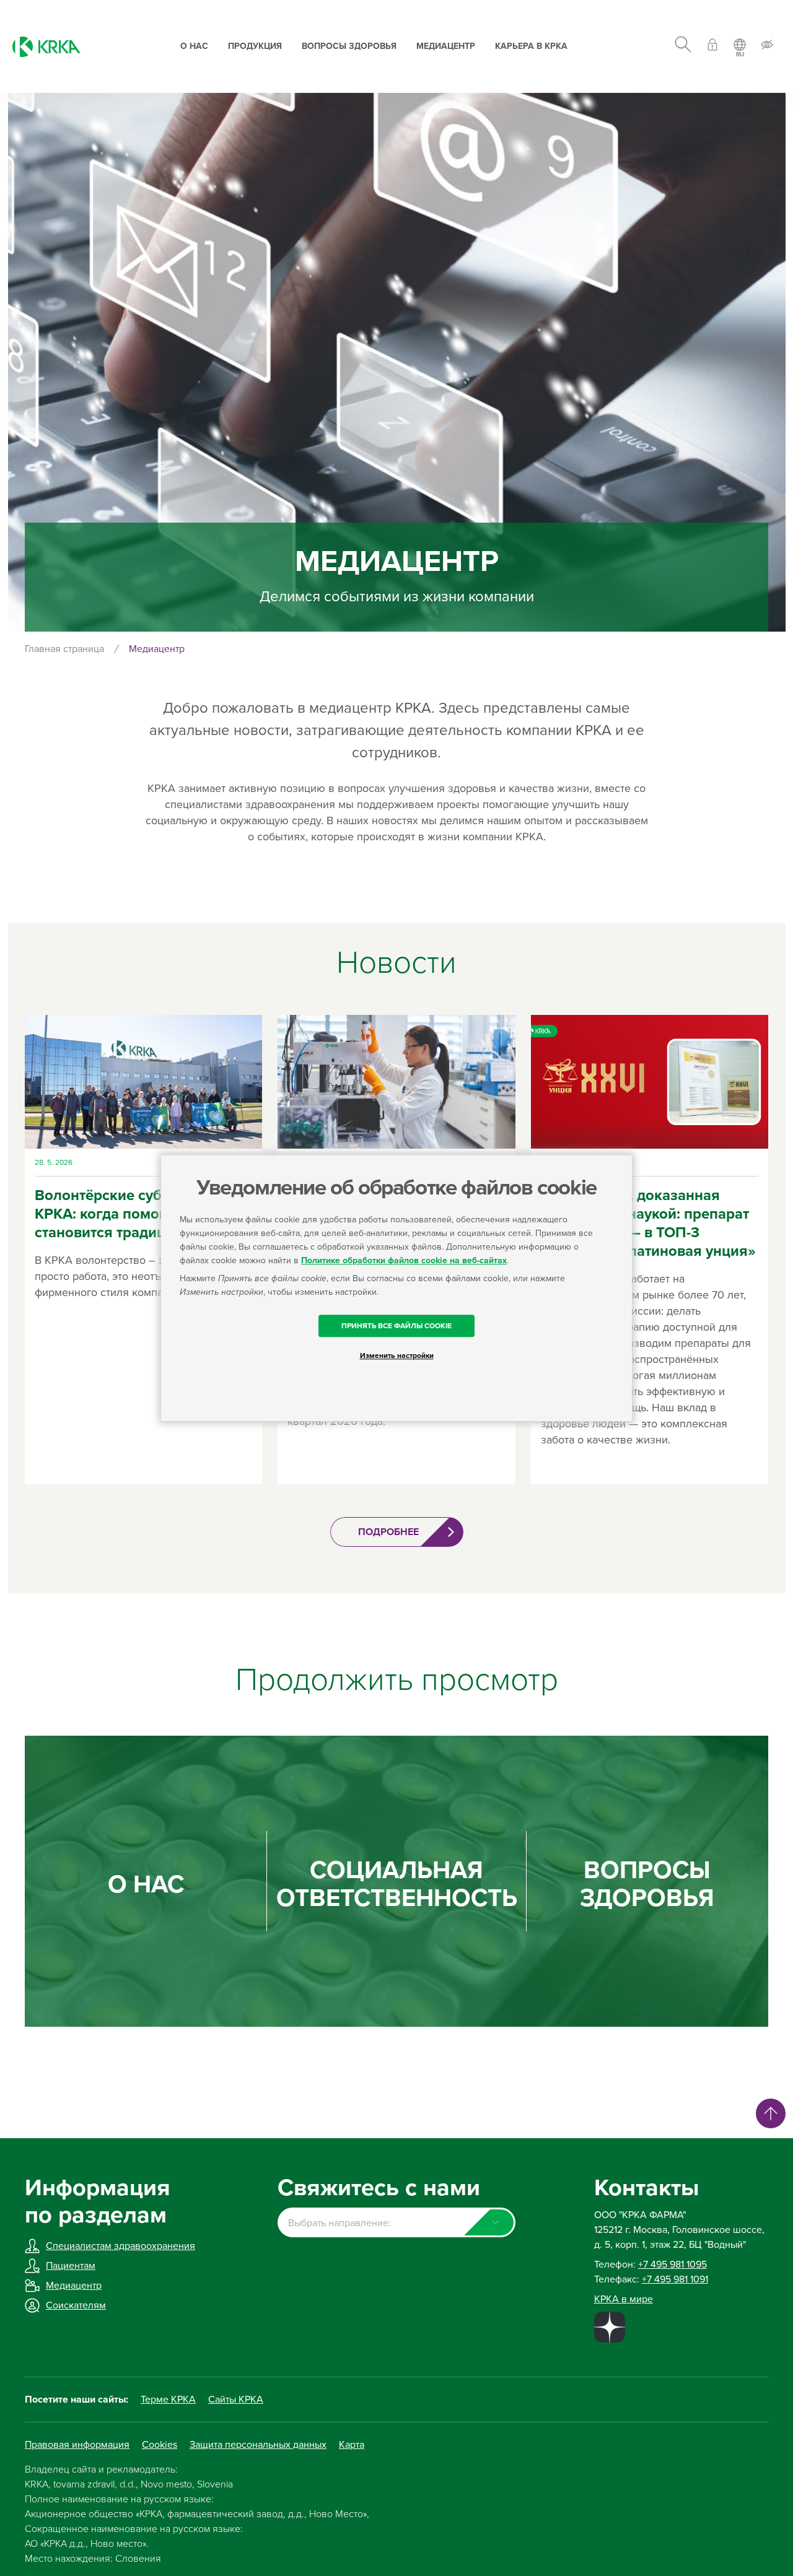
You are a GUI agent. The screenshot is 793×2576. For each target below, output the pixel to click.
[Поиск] (683, 46)
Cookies (160, 2445)
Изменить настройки (397, 1355)
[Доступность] (767, 47)
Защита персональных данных (258, 2445)
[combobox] (396, 2222)
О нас (194, 46)
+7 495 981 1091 (675, 2279)
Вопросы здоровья (349, 46)
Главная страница (64, 649)
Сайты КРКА (236, 2400)
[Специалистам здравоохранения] (712, 47)
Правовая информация (77, 2445)
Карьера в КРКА (531, 46)
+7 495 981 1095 (673, 2265)
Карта (352, 2445)
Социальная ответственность (397, 1884)
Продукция (255, 46)
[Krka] (46, 47)
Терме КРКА (168, 2400)
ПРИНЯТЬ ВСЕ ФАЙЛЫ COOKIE (396, 1326)
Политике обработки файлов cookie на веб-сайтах (404, 1260)
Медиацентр (446, 46)
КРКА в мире (624, 2299)
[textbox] (396, 2223)
